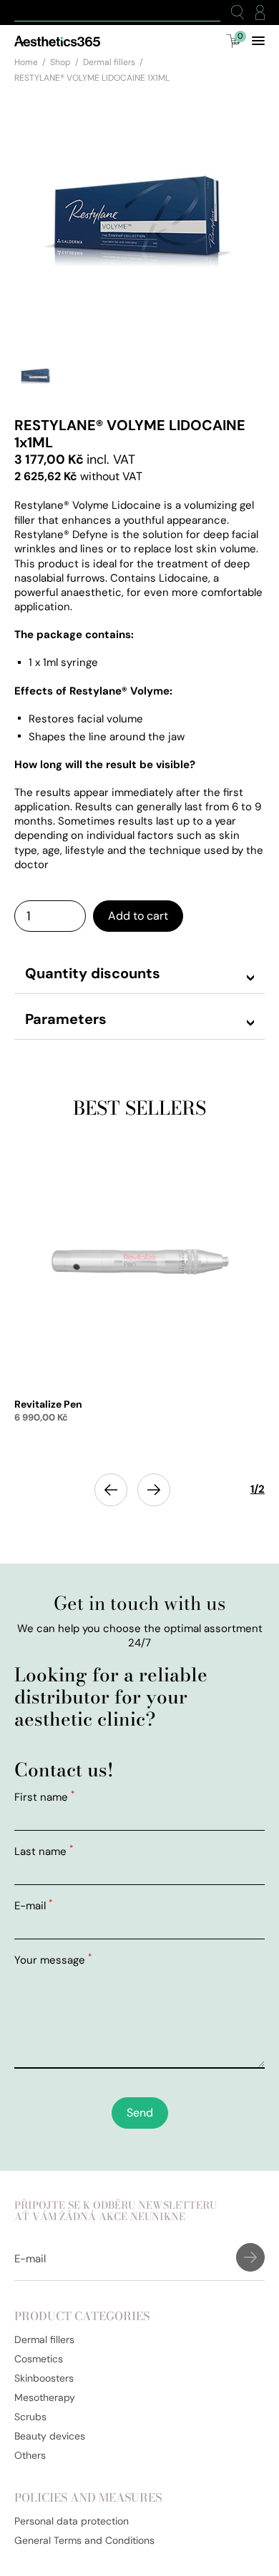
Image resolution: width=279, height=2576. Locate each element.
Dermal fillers (109, 62)
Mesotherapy (45, 2397)
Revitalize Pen (48, 1404)
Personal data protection (72, 2521)
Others (30, 2455)
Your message (53, 1960)
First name (44, 1797)
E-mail (33, 1906)
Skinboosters (44, 2378)
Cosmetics (39, 2359)
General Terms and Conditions (84, 2540)
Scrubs (30, 2417)
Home (26, 62)
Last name (44, 1851)
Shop (60, 62)
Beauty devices (50, 2436)
